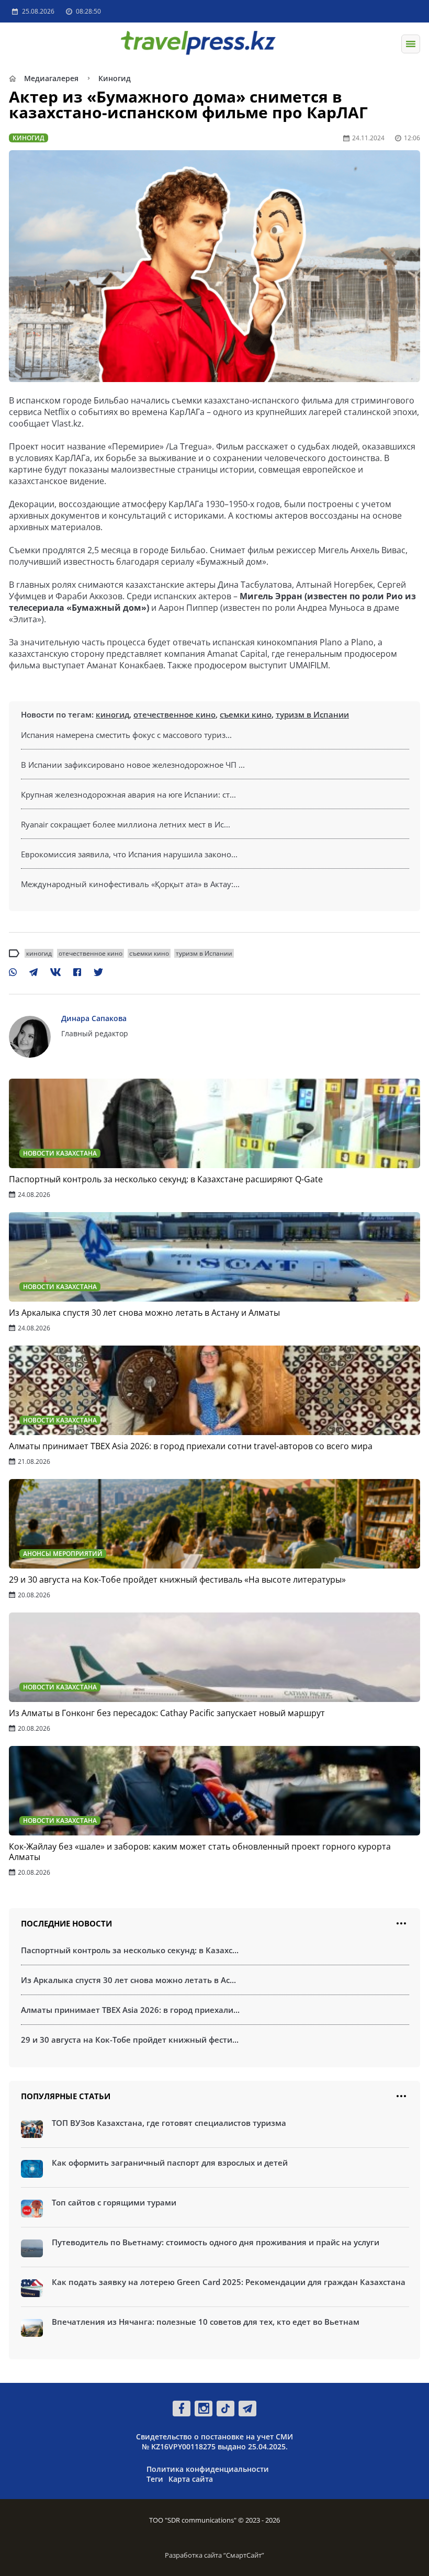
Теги (155, 2479)
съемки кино (246, 714)
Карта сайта (191, 2479)
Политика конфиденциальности (208, 2469)
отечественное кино (174, 714)
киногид (112, 714)
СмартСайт (244, 2555)
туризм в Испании (312, 714)
